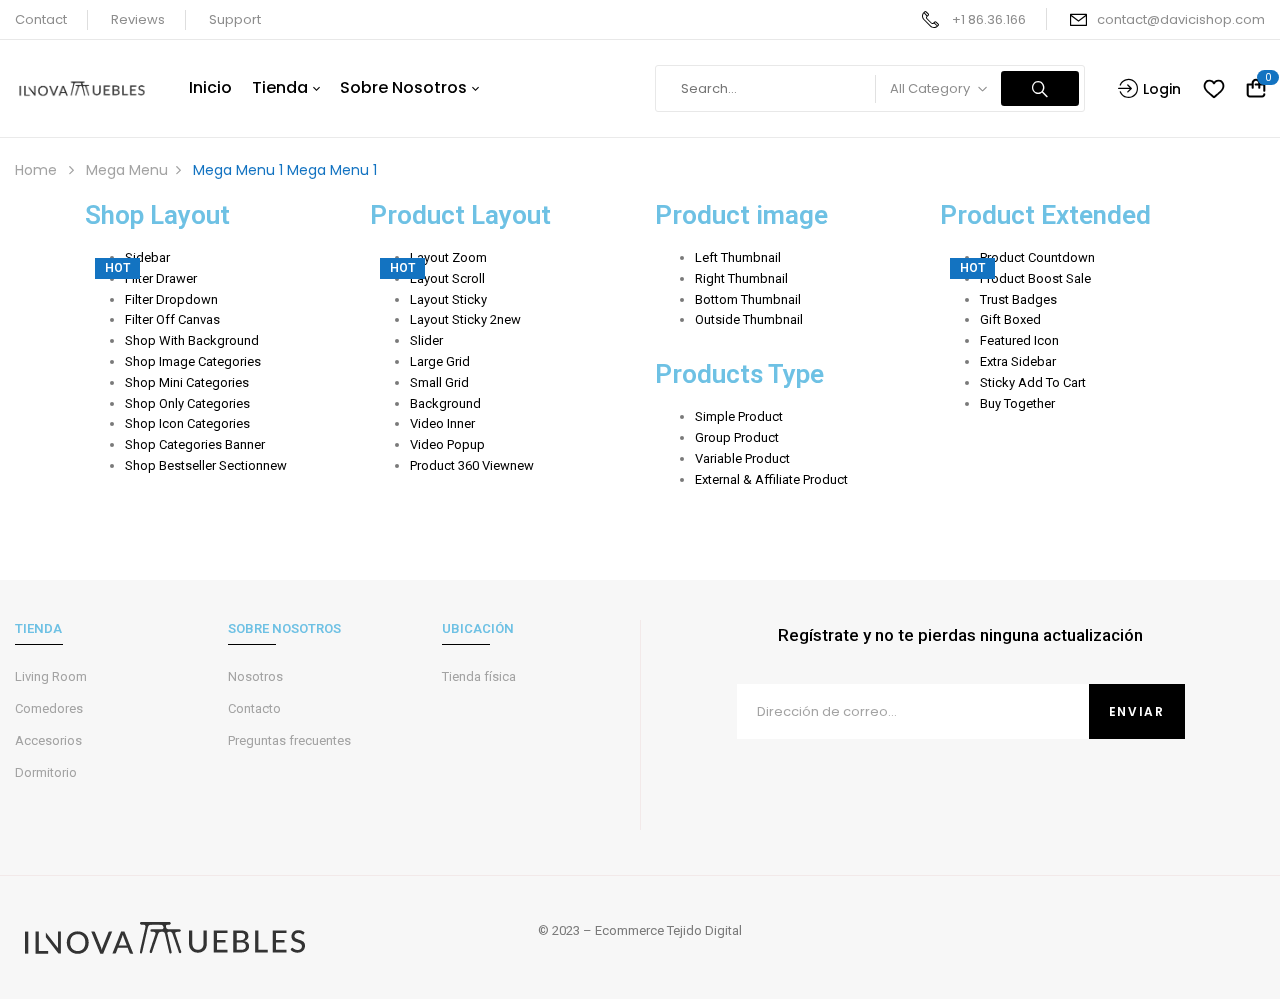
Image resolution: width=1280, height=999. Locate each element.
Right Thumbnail (741, 278)
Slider (426, 340)
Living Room (51, 676)
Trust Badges (1018, 299)
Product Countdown (1037, 257)
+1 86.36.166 (989, 19)
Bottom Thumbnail (748, 299)
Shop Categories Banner (195, 444)
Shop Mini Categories (187, 382)
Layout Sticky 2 (465, 319)
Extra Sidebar (1018, 361)
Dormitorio (46, 772)
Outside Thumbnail (749, 319)
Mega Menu (127, 170)
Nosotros (255, 676)
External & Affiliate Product (771, 479)
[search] (1040, 88)
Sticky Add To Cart (1033, 382)
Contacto (254, 708)
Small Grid (439, 382)
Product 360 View (472, 465)
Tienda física (479, 676)
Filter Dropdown (171, 299)
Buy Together (1017, 403)
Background (445, 403)
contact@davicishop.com (1181, 19)
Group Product (737, 437)
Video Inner (442, 423)
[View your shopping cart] (1256, 89)
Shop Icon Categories (187, 423)
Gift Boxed (1010, 319)
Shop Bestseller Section (206, 465)
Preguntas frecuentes (289, 740)
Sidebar (147, 257)
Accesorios (48, 740)
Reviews (138, 19)
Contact (41, 19)
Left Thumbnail (738, 257)
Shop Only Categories (187, 403)
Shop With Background (192, 340)
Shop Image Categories (193, 361)
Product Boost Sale (1035, 278)
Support (235, 19)
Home (36, 170)
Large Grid (440, 361)
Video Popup (447, 444)
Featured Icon (1019, 340)
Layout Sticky (448, 299)
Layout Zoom (448, 257)
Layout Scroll (447, 278)
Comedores (49, 708)
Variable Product (742, 458)
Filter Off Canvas (172, 319)
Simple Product (739, 416)
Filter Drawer (161, 278)
